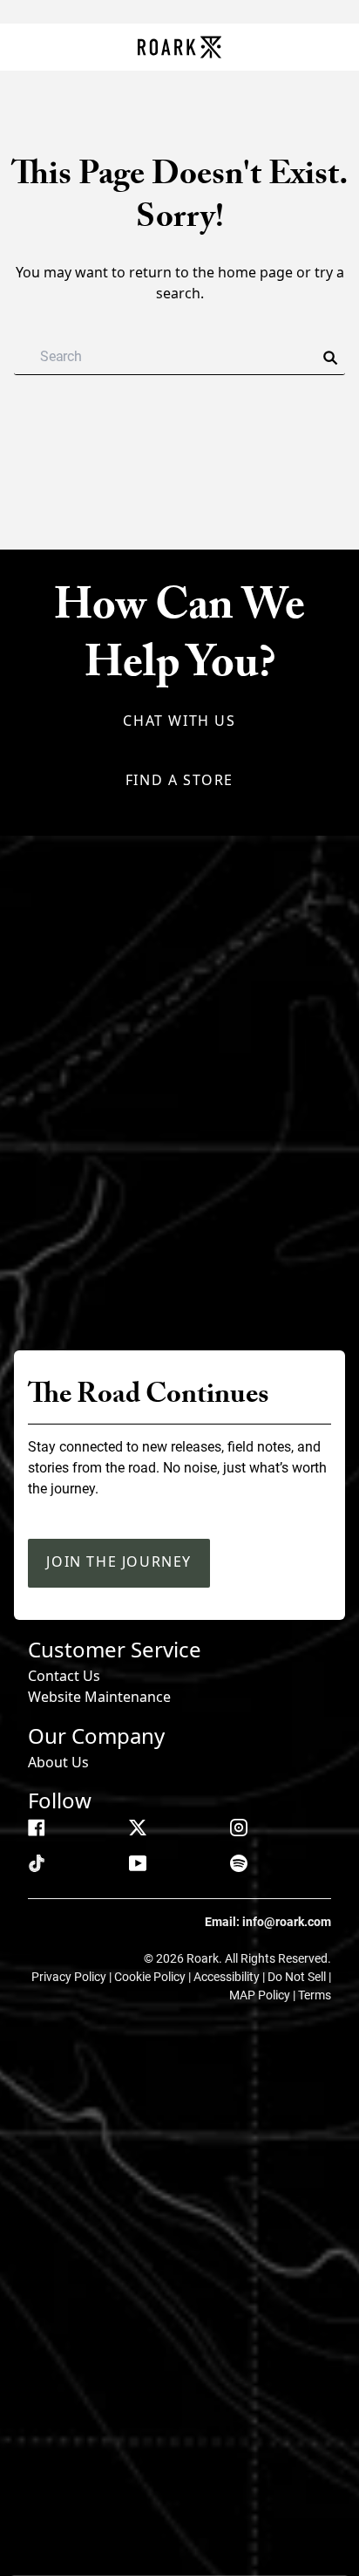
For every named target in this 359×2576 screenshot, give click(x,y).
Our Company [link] (96, 1736)
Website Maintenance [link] (99, 1697)
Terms (315, 1995)
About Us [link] (58, 1762)
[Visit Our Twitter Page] (138, 1828)
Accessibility (228, 1977)
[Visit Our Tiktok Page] (37, 1863)
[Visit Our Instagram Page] (239, 1828)
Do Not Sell (298, 1977)
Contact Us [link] (64, 1676)
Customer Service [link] (115, 1649)
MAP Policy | (264, 1995)
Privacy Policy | (73, 1977)
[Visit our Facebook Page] (37, 1828)
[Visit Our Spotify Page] (239, 1863)
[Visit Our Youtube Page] (138, 1863)
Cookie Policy (151, 1977)
